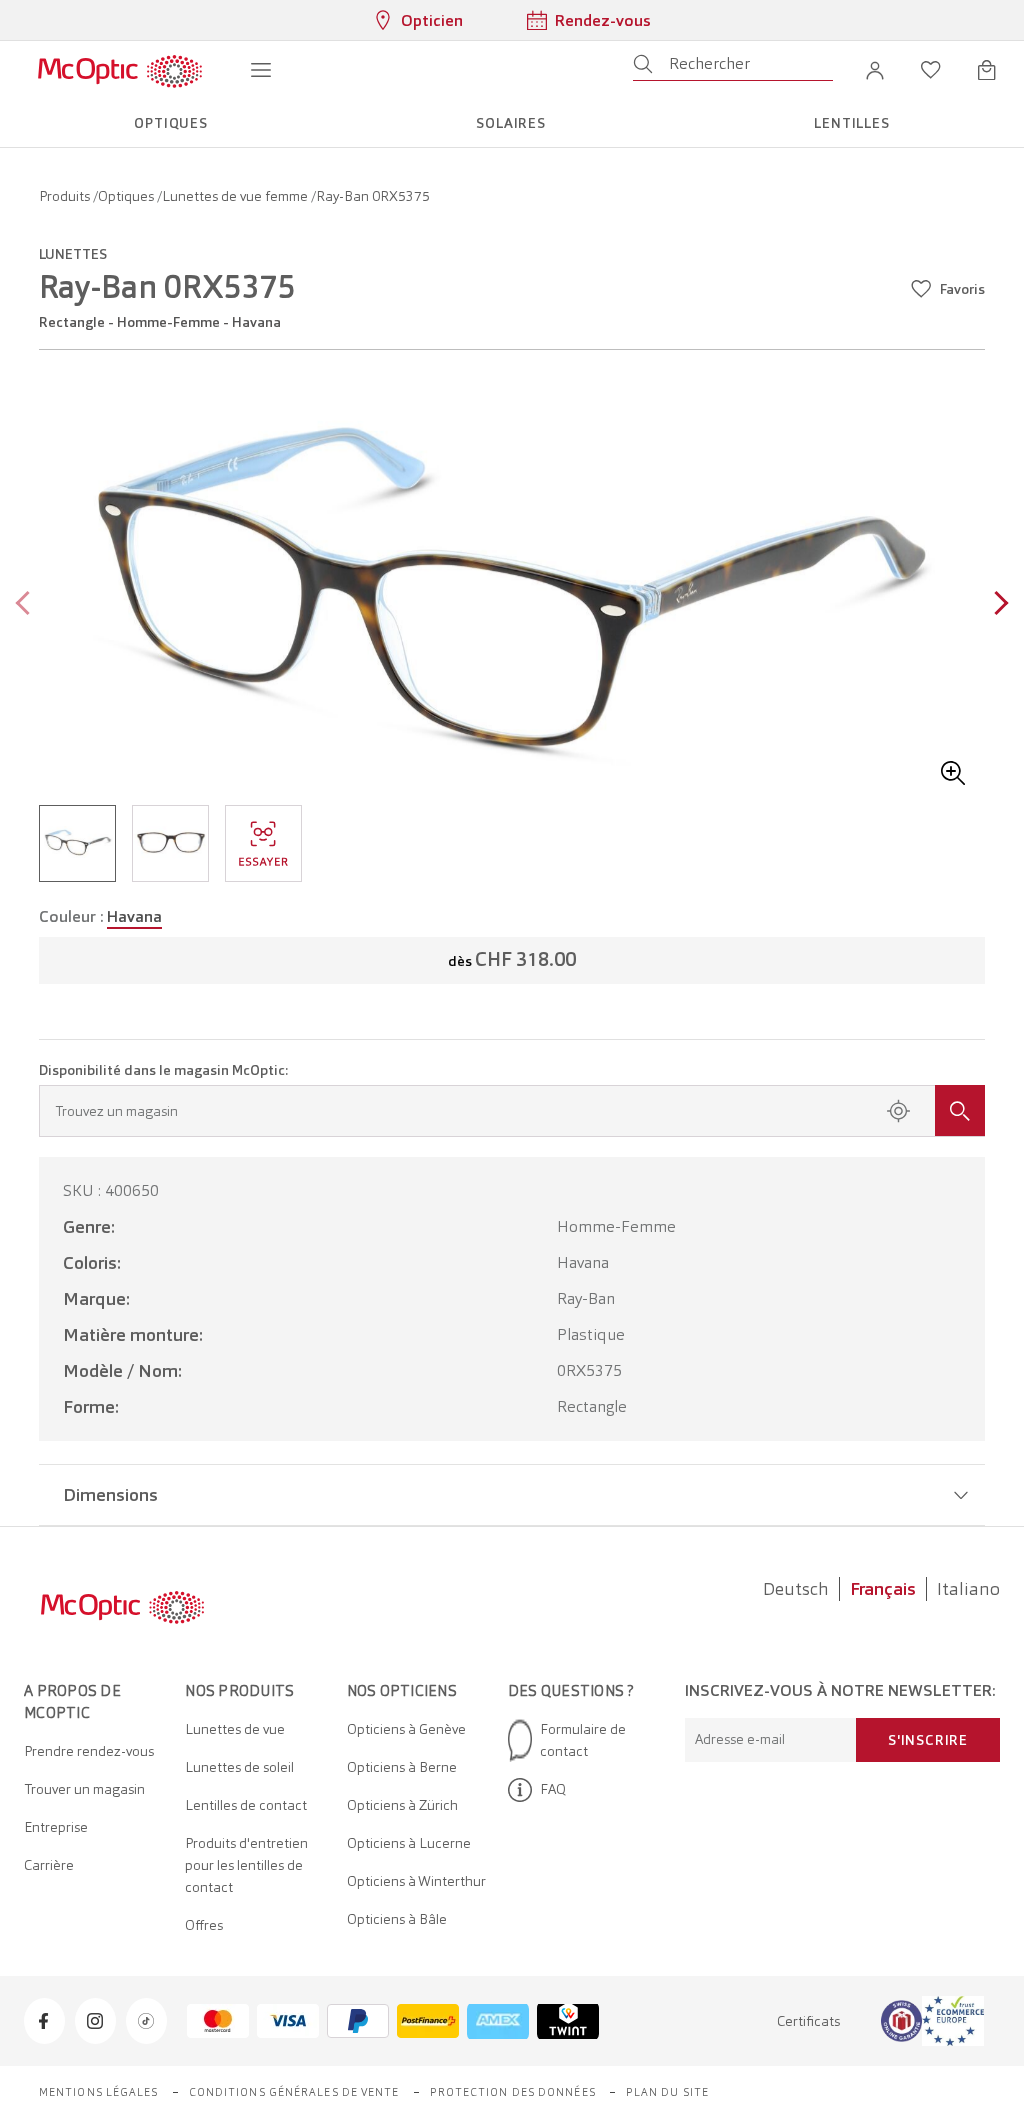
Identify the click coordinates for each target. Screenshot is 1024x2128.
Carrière (49, 1865)
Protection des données (513, 2092)
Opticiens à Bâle (397, 1919)
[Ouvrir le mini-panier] (987, 70)
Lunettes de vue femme (236, 196)
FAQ (553, 1789)
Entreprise (56, 1827)
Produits (66, 196)
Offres (204, 1925)
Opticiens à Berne (402, 1767)
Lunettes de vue (235, 1729)
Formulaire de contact (583, 1740)
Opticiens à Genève (406, 1729)
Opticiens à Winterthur (416, 1881)
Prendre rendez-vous (89, 1751)
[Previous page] (27, 605)
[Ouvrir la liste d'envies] (931, 70)
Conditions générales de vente (294, 2092)
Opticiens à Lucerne (409, 1843)
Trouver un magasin (84, 1789)
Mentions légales (99, 2092)
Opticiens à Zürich (402, 1805)
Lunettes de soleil (239, 1767)
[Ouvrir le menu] (261, 70)
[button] (875, 70)
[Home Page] (119, 70)
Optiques (127, 196)
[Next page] (996, 605)
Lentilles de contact (246, 1805)
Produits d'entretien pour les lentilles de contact (246, 1865)
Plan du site (667, 2092)
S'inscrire (928, 1740)
